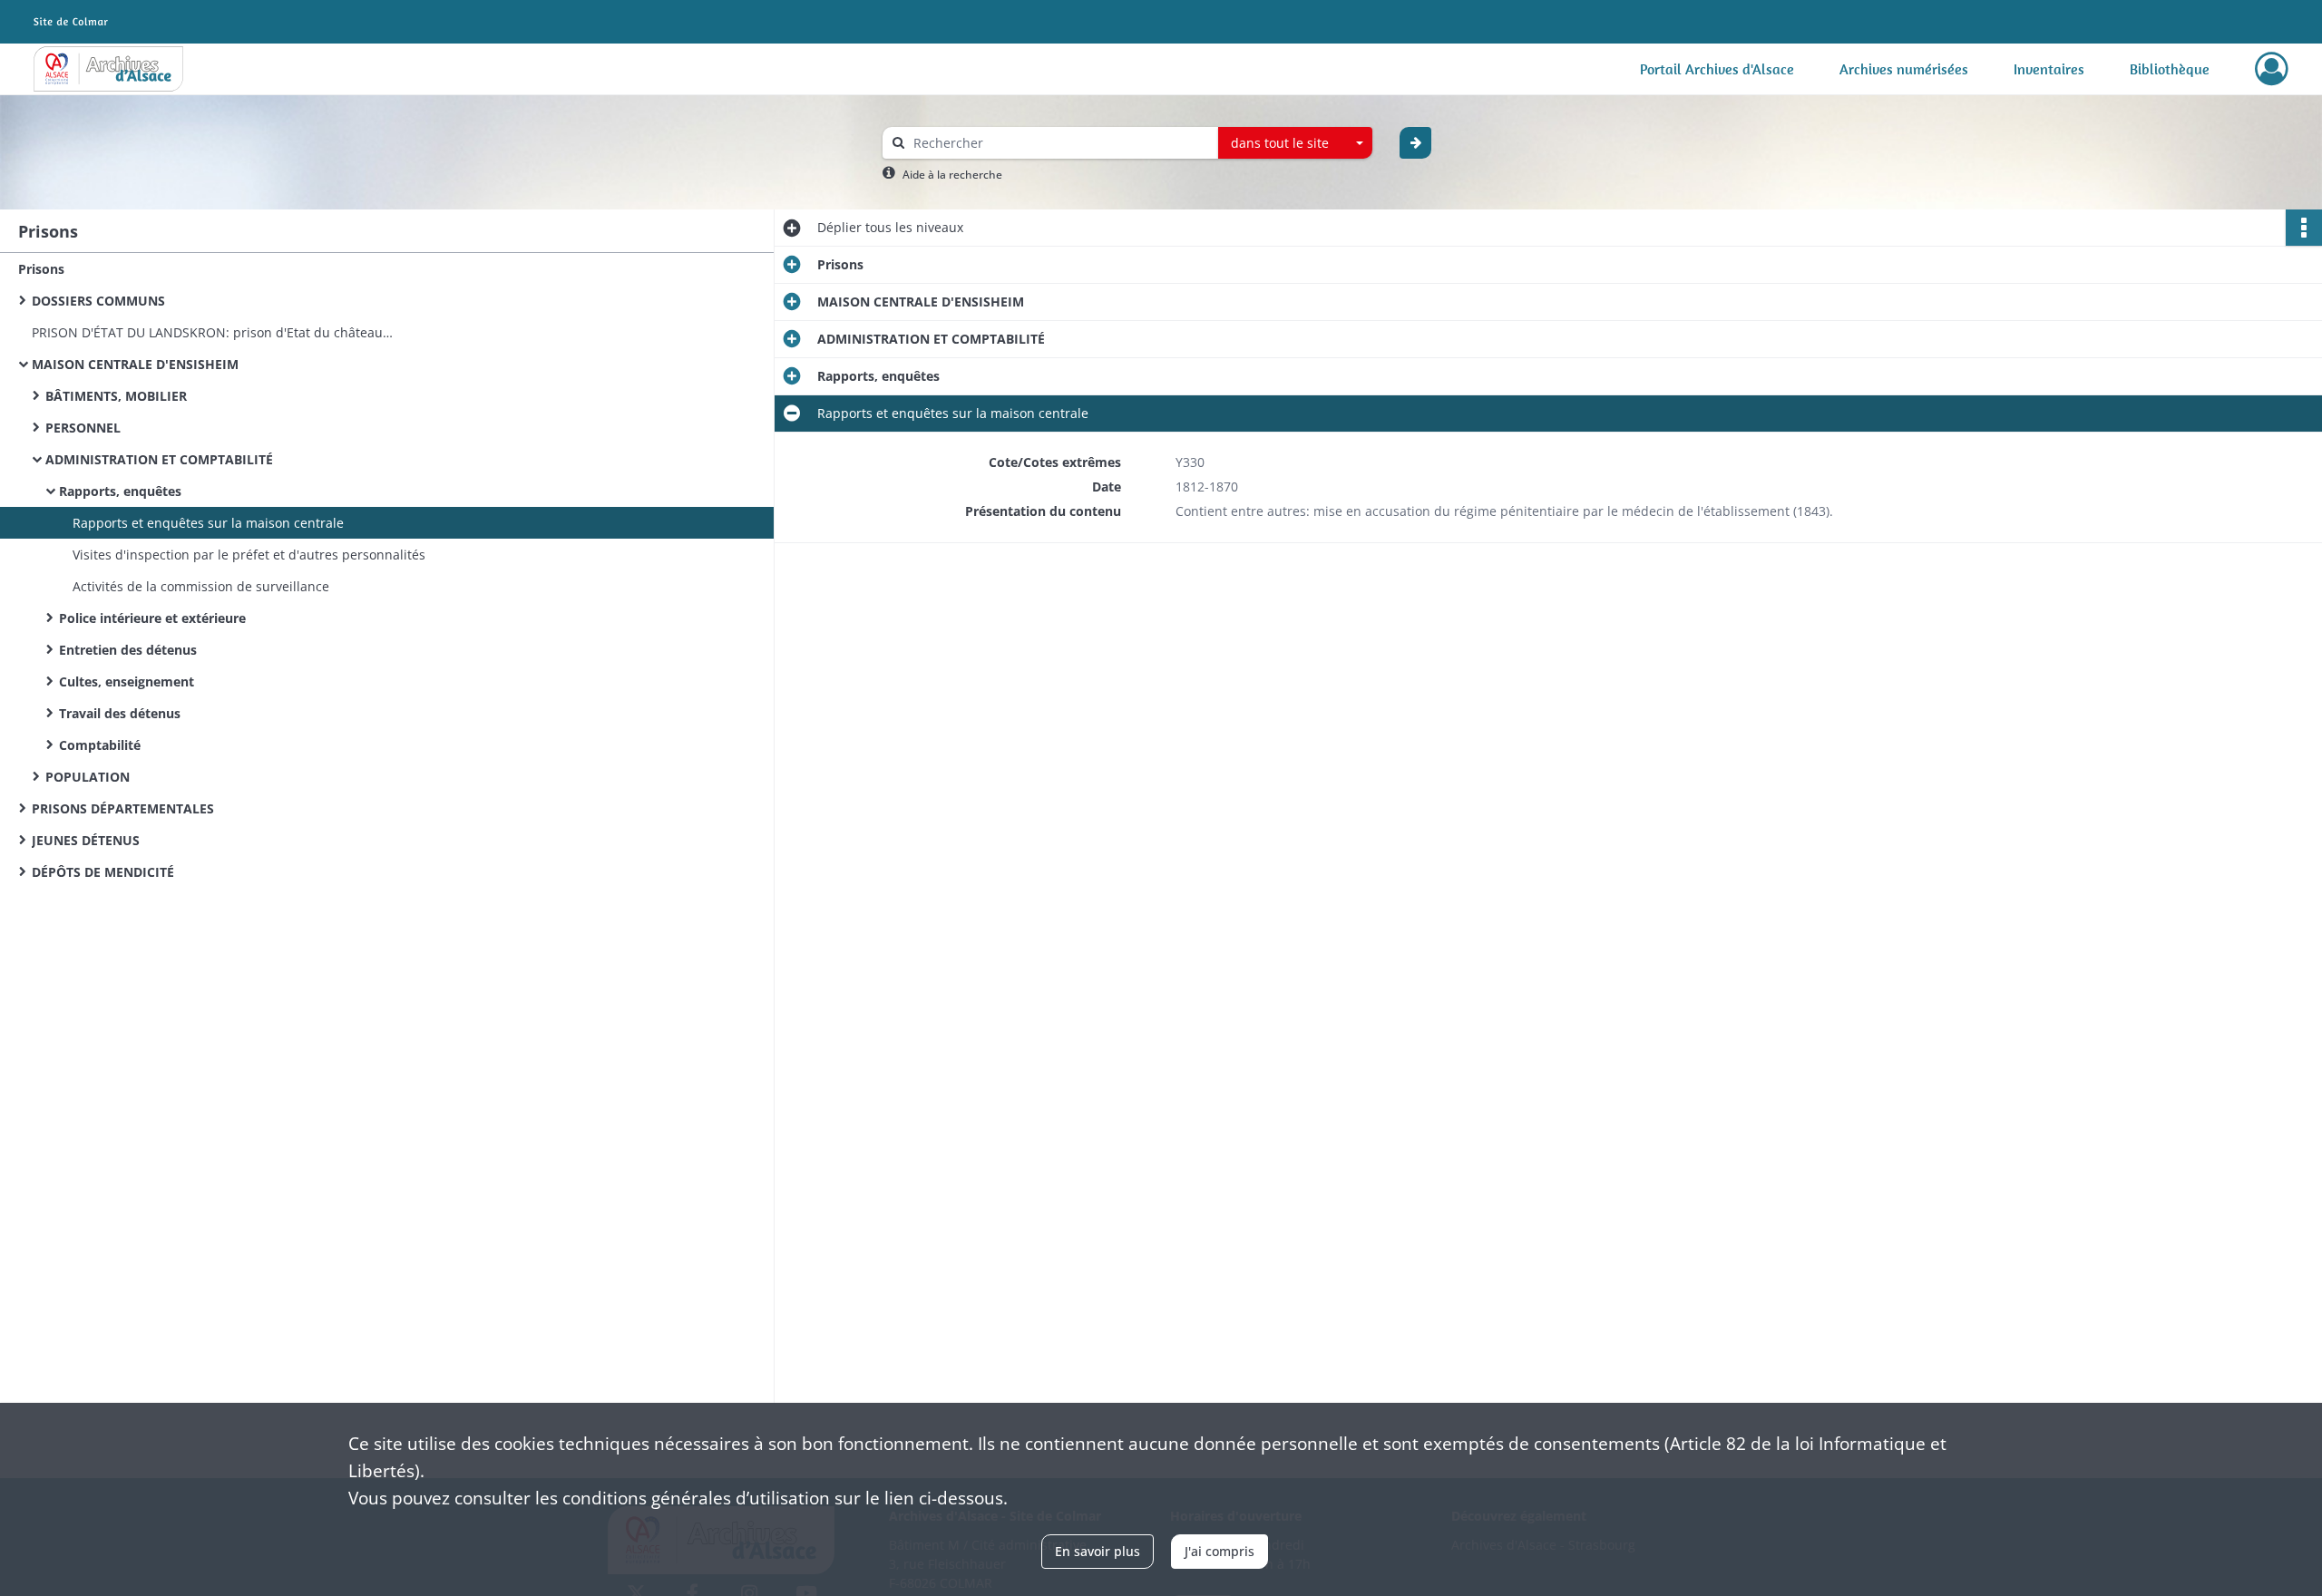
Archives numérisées (1904, 69)
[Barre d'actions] (2304, 228)
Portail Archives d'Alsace (1717, 69)
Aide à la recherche (952, 175)
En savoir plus (1098, 1551)
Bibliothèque (2170, 69)
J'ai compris (1220, 1551)
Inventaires (2049, 69)
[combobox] (1295, 143)
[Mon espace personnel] (2272, 69)
